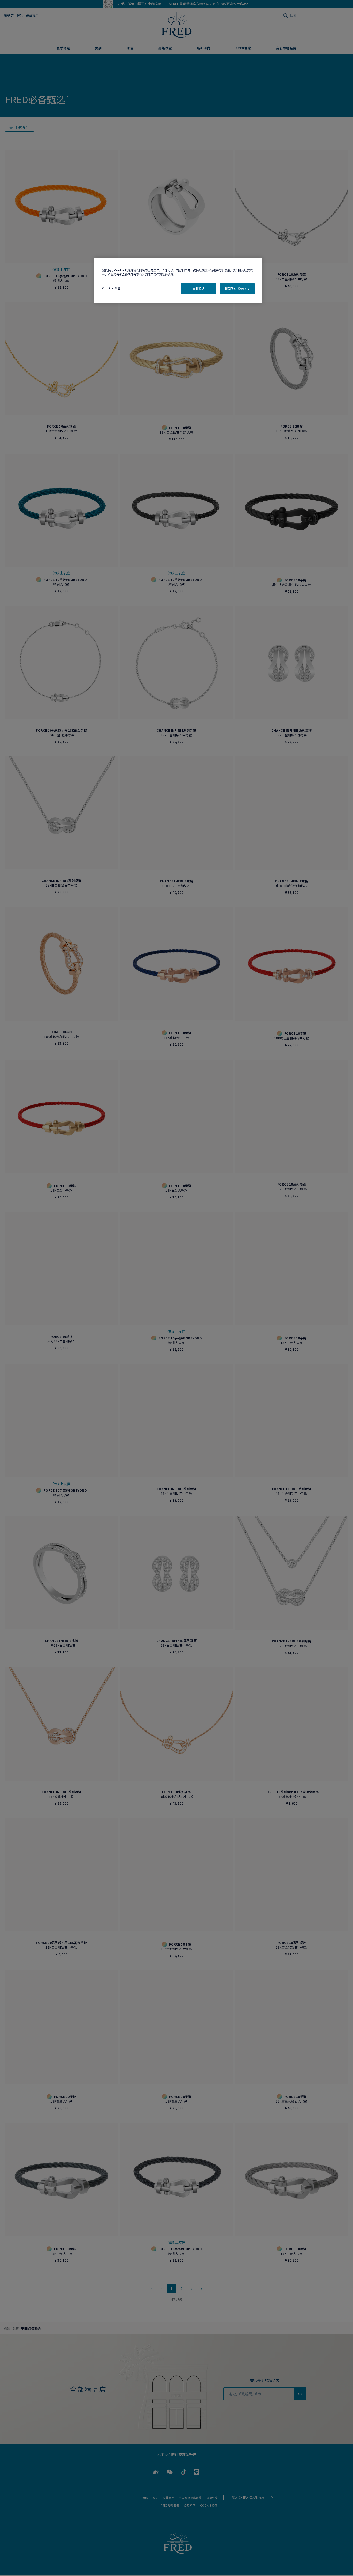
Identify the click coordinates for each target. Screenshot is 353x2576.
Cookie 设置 (111, 288)
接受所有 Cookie (237, 288)
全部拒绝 (198, 288)
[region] (178, 280)
